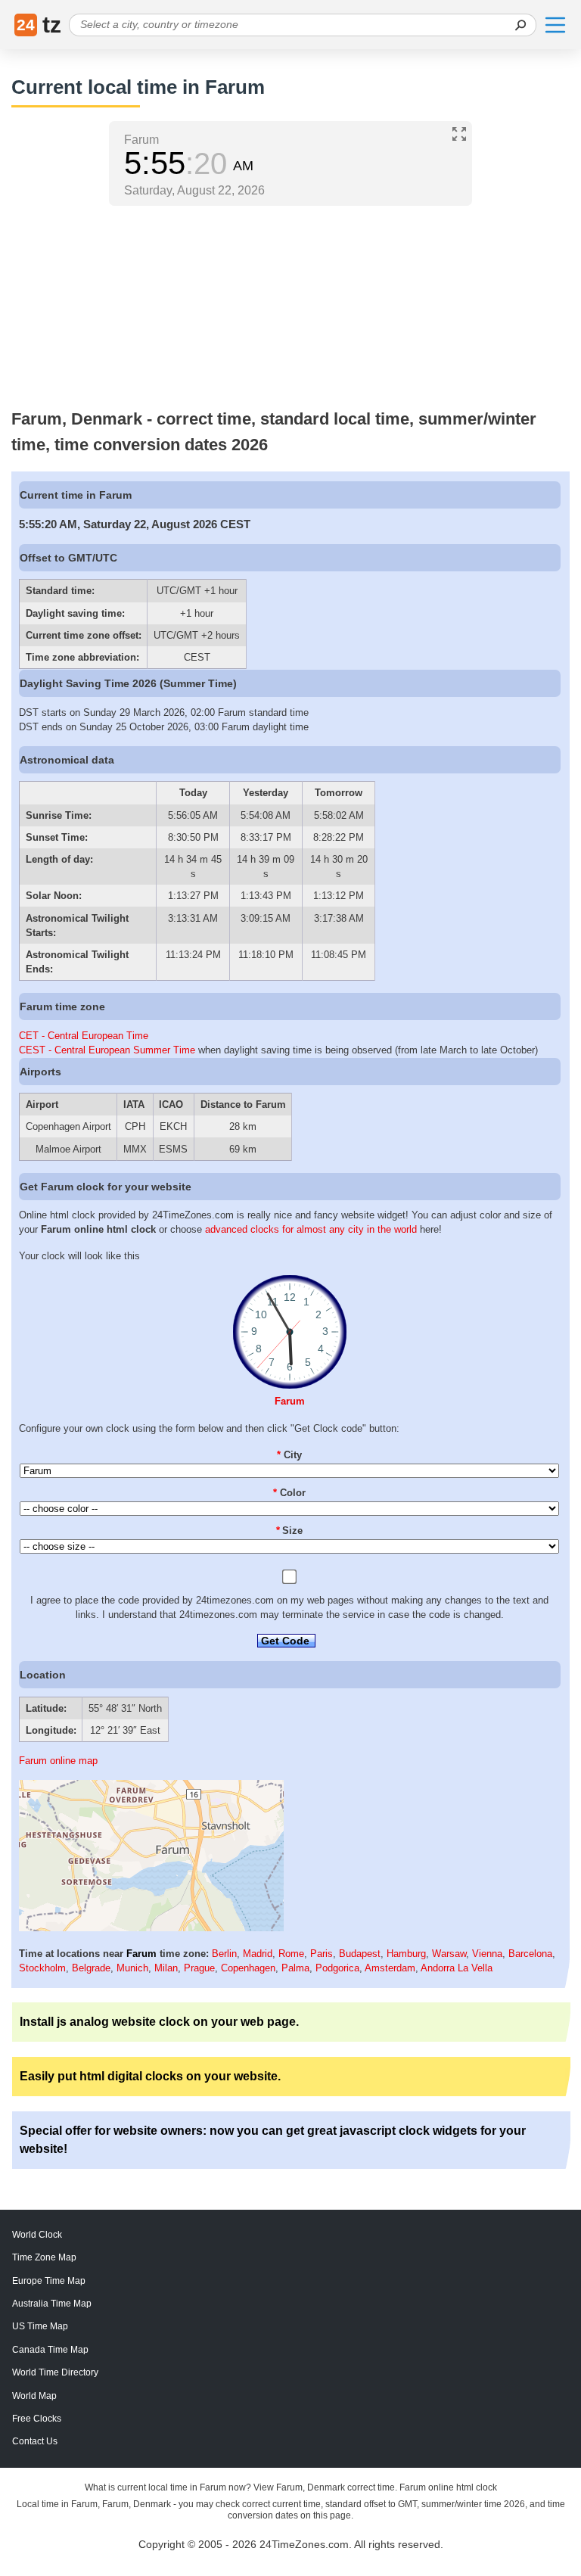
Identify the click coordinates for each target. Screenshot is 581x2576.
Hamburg (406, 1954)
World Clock (37, 2235)
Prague (199, 1968)
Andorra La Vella (457, 1968)
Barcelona (530, 1954)
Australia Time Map (52, 2304)
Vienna (487, 1954)
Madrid (258, 1954)
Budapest (360, 1954)
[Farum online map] (151, 1928)
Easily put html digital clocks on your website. (150, 2076)
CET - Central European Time (84, 1036)
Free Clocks (37, 2419)
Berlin (224, 1954)
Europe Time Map (49, 2281)
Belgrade (91, 1968)
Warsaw (449, 1954)
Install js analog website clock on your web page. (159, 2022)
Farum (290, 1401)
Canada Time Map (50, 2350)
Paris (322, 1954)
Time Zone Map (44, 2257)
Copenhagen (248, 1968)
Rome (291, 1954)
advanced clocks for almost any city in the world (311, 1229)
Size (290, 1531)
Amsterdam (390, 1968)
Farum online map (58, 1761)
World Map (34, 2396)
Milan (166, 1968)
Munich (132, 1968)
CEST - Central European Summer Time (107, 1050)
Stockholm (42, 1968)
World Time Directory (55, 2372)
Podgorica (337, 1968)
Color (289, 1493)
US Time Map (40, 2326)
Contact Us (35, 2441)
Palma (295, 1968)
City (289, 1455)
